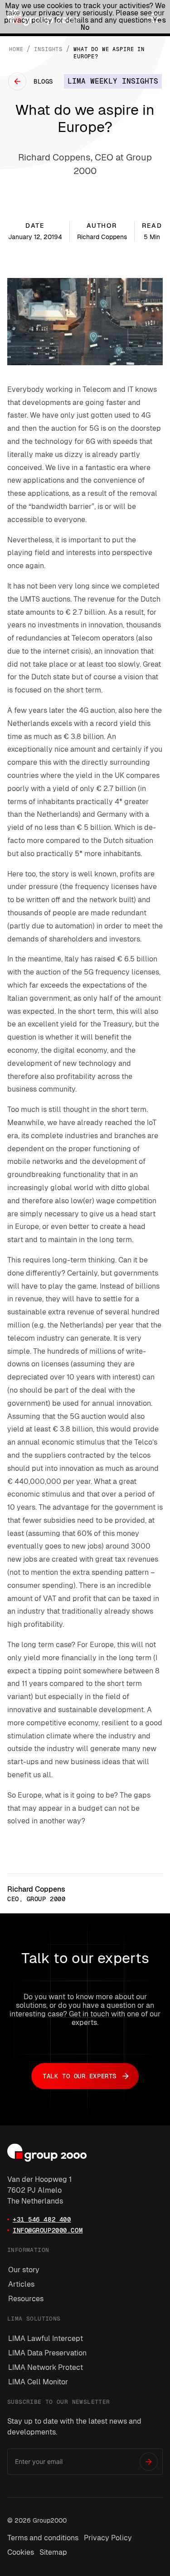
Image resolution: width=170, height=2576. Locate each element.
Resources (26, 2299)
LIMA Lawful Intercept (46, 2338)
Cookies (21, 2552)
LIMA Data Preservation (47, 2353)
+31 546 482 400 (42, 2219)
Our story (24, 2270)
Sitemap (53, 2552)
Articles (21, 2284)
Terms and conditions (43, 2538)
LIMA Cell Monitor (38, 2382)
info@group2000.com (48, 2230)
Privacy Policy (108, 2538)
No (85, 27)
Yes (160, 20)
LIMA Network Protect (46, 2367)
